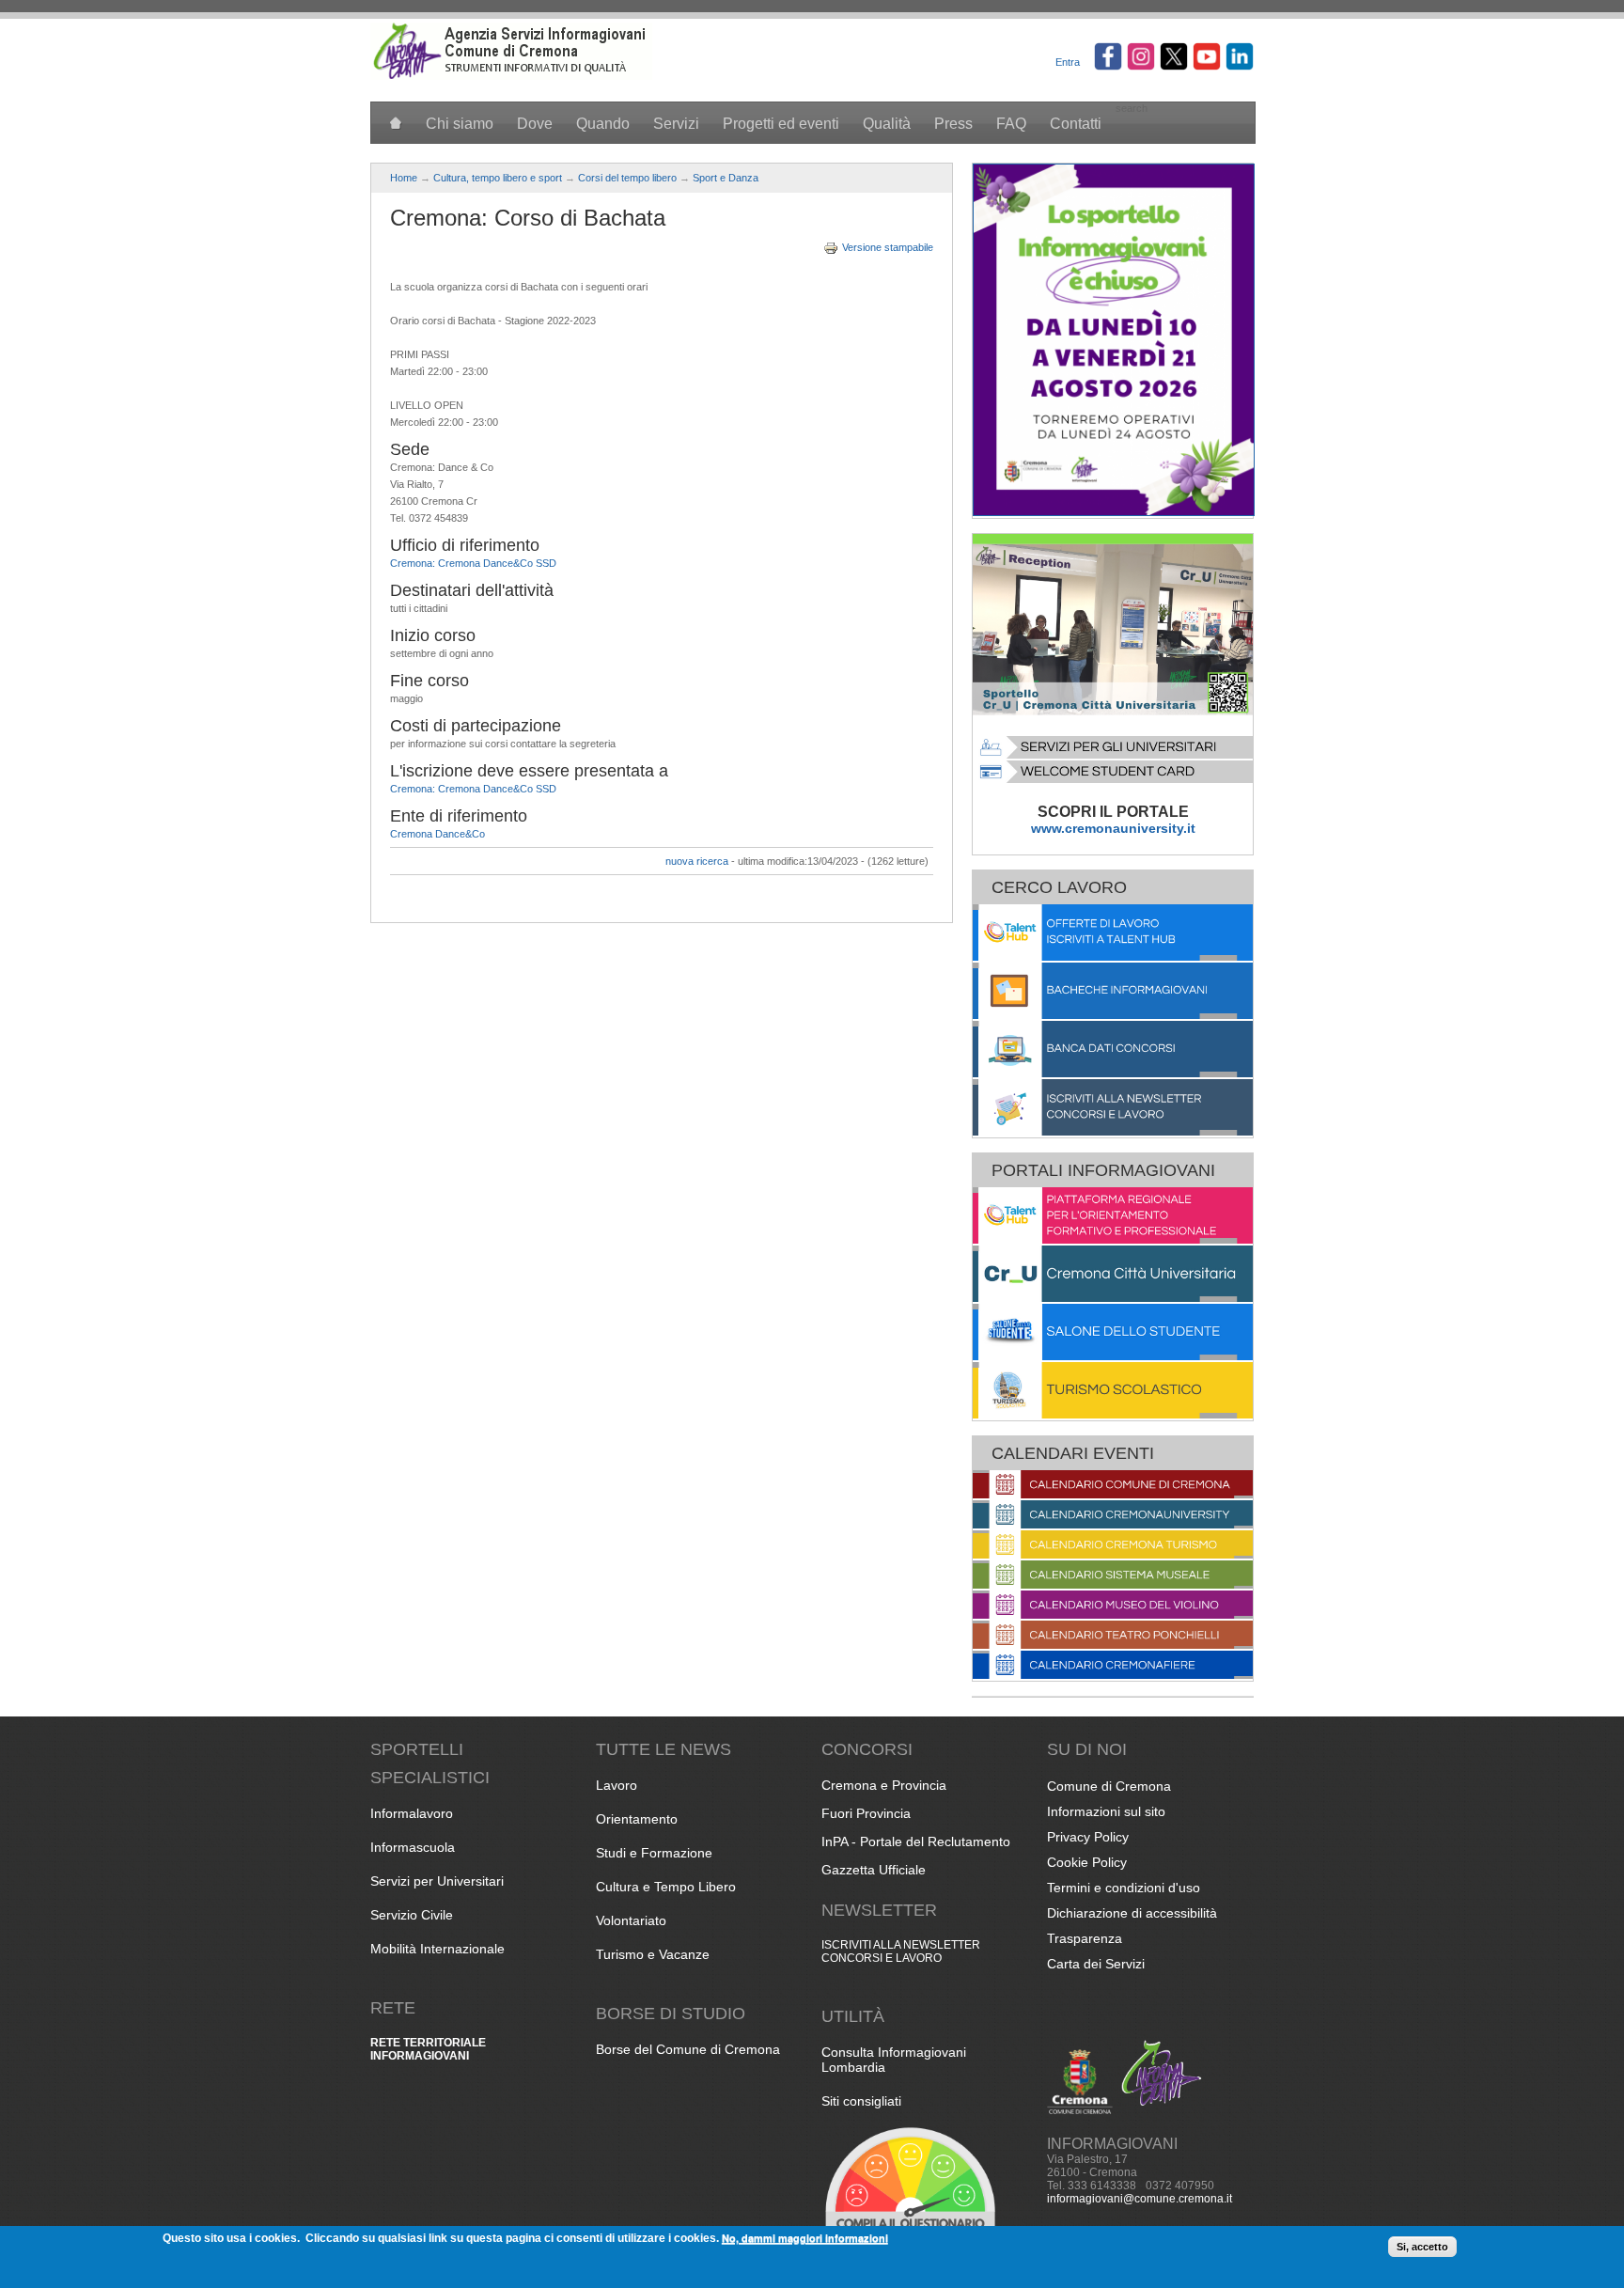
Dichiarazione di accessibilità (1132, 1913)
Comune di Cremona (1109, 1786)
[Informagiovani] (511, 76)
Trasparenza (1085, 1938)
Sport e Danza (726, 178)
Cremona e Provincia (884, 1785)
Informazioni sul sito (1106, 1811)
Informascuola (413, 1847)
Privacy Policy (1088, 1837)
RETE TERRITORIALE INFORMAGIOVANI (428, 2049)
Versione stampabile (888, 247)
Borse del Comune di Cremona (688, 2049)
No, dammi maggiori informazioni (805, 2238)
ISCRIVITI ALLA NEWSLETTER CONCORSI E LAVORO (901, 1951)
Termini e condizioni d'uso (1124, 1888)
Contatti (1076, 124)
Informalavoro (412, 1813)
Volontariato (631, 1920)
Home (404, 178)
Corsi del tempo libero (627, 178)
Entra (1068, 62)
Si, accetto (1422, 2247)
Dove (535, 124)
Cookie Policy (1087, 1862)
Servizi (676, 124)
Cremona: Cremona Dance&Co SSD (473, 563)
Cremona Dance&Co (437, 834)
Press (953, 124)
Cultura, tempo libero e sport (498, 178)
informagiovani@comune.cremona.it (1140, 2199)
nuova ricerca (697, 861)
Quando (603, 124)
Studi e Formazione (654, 1853)
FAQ (1011, 124)
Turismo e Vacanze (653, 1954)
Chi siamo (460, 124)
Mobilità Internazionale (437, 1949)
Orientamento (637, 1819)
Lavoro (617, 1785)
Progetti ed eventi (781, 124)
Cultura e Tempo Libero (666, 1887)
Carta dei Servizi (1096, 1964)
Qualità (887, 124)
